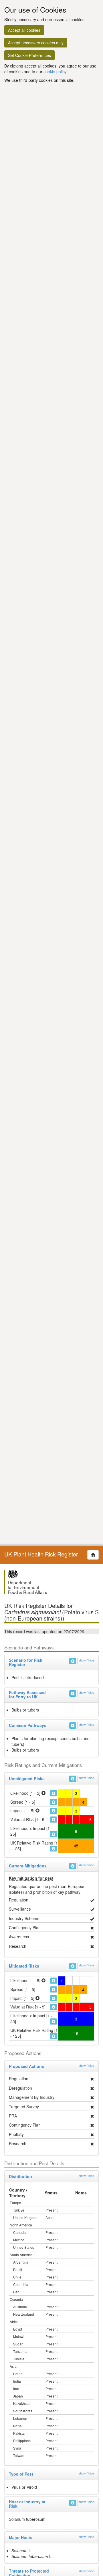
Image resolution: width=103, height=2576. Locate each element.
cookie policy (55, 72)
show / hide (86, 1660)
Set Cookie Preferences (29, 55)
